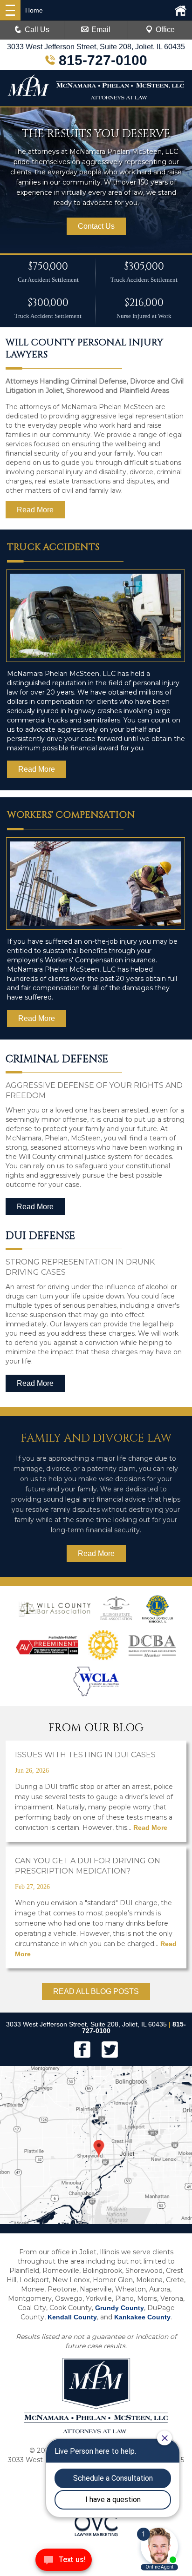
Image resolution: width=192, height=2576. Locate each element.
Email (101, 30)
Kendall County (72, 2317)
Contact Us (96, 226)
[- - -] (10, 10)
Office (165, 30)
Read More (35, 510)
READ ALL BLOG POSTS (96, 1991)
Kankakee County (142, 2317)
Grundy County (120, 2308)
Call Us (37, 30)
